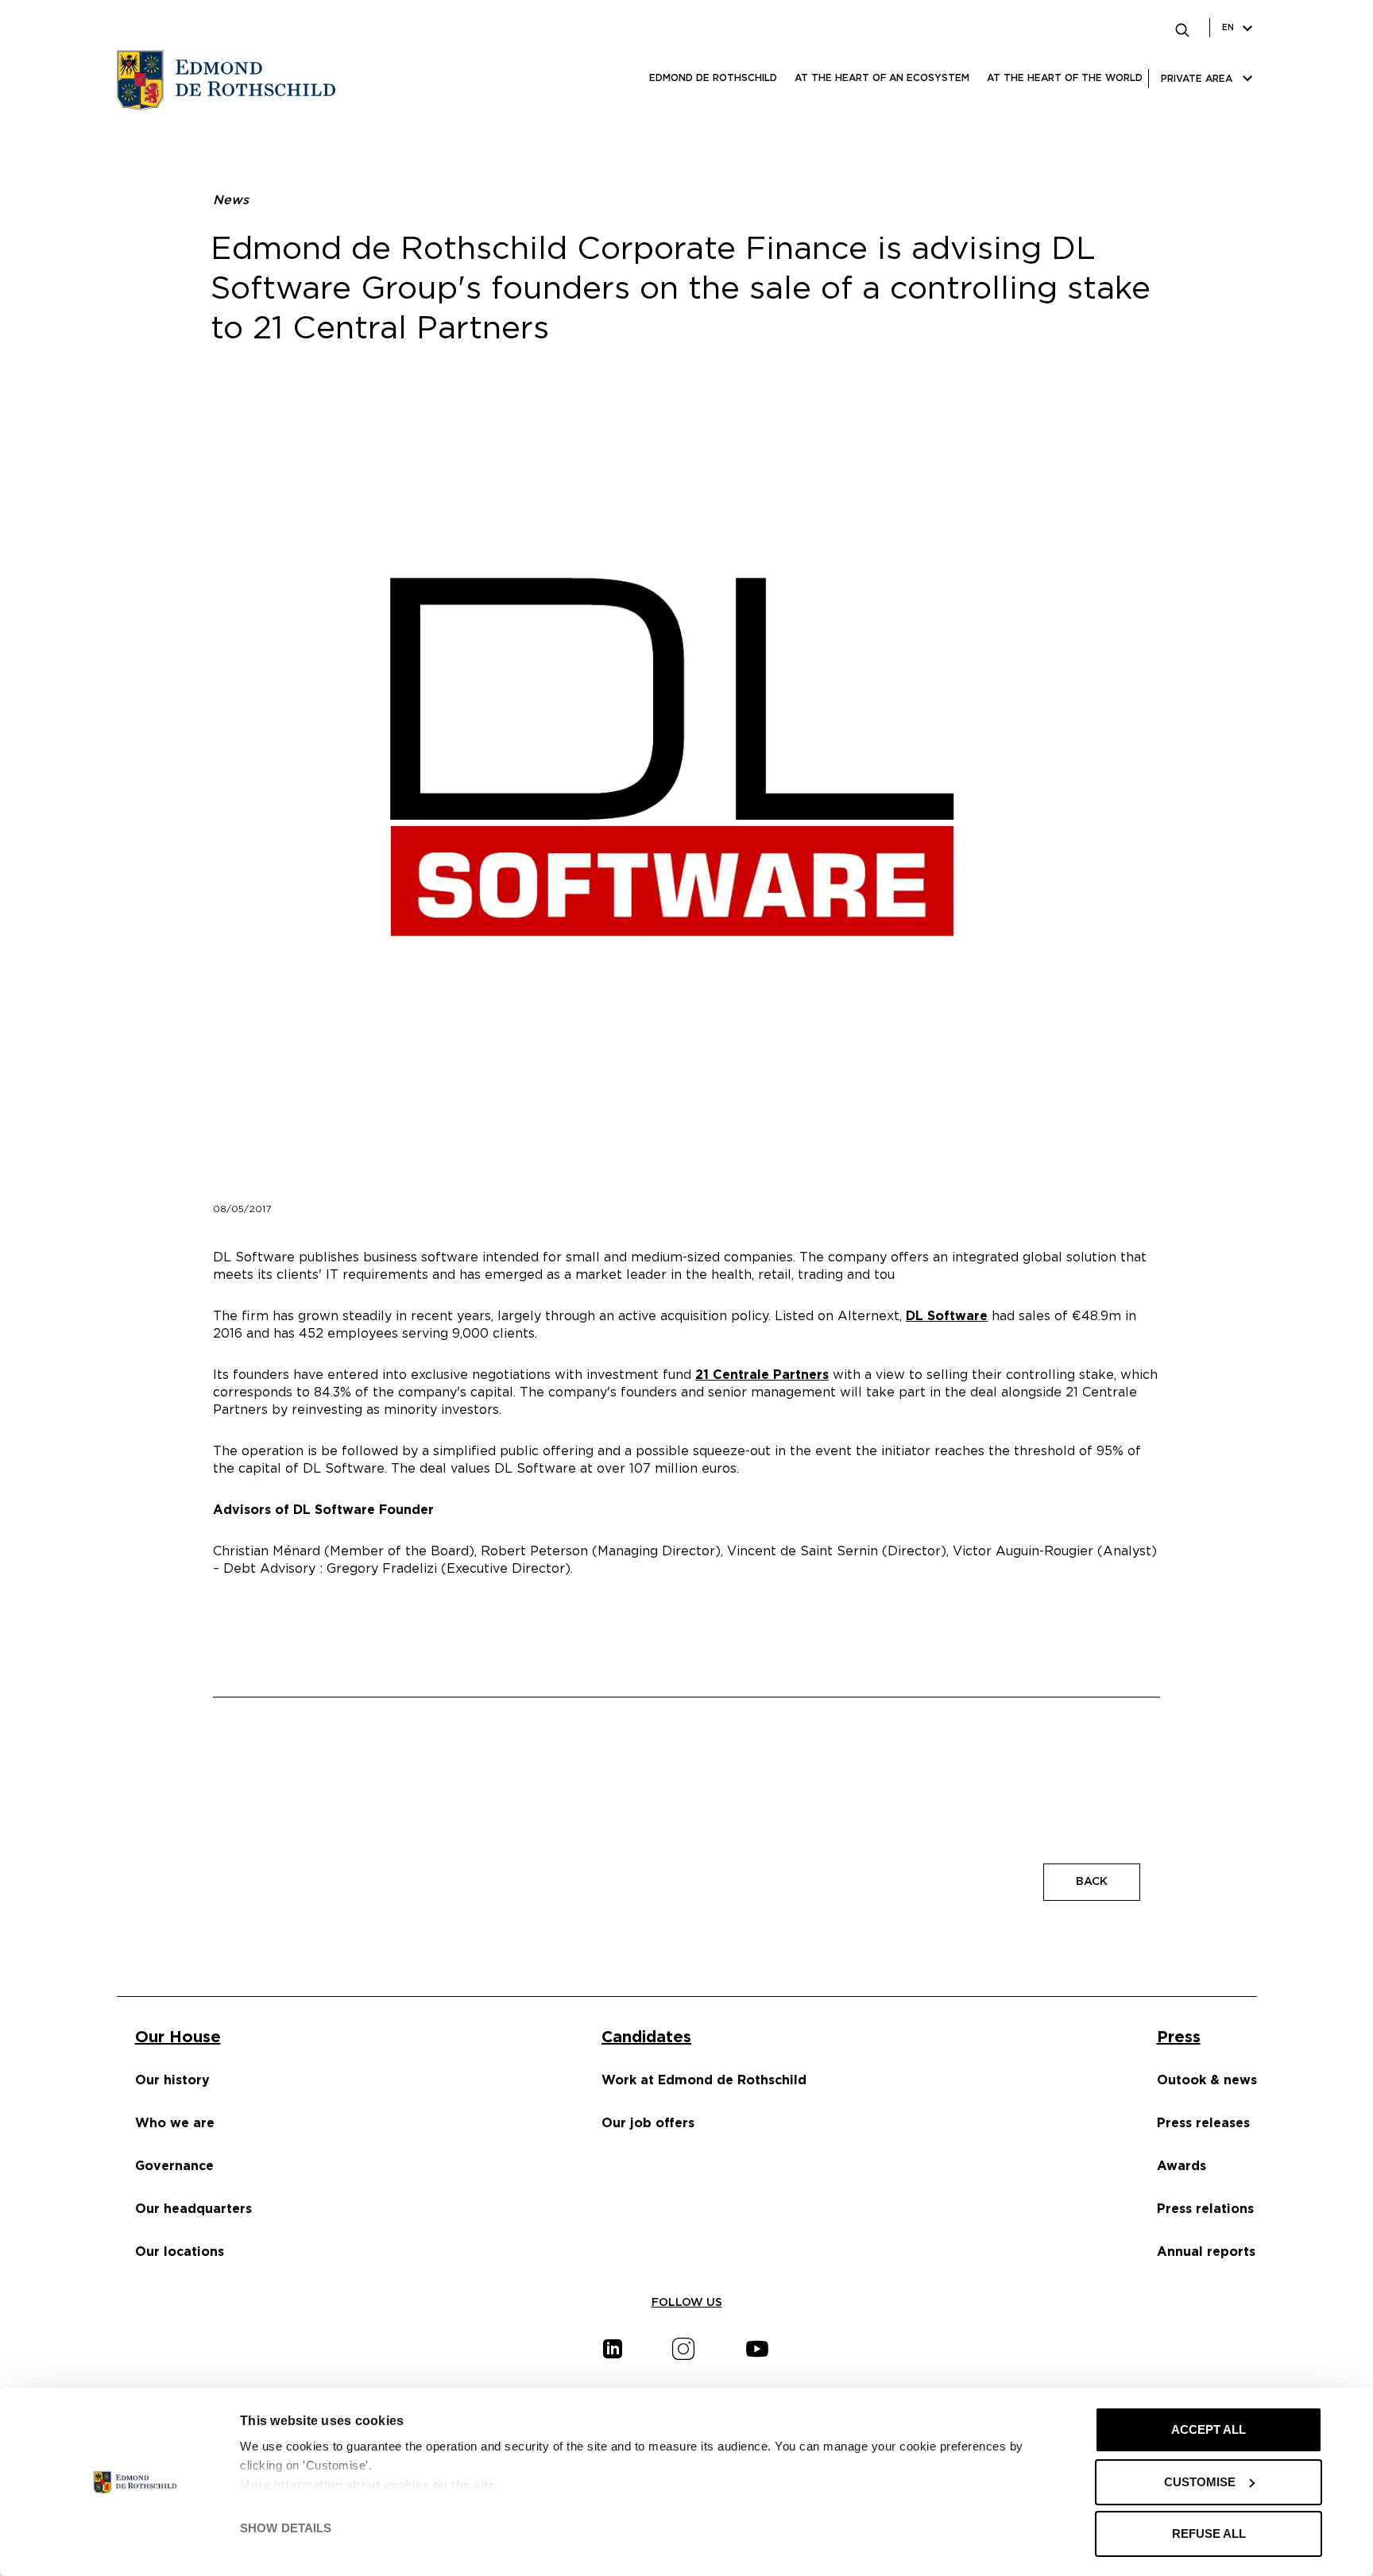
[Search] (1182, 28)
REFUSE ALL (1209, 2534)
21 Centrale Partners (762, 1375)
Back (1092, 1882)
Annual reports (1206, 2252)
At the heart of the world (1065, 78)
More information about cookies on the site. (369, 2484)
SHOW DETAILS (286, 2528)
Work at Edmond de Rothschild (704, 2080)
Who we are (175, 2123)
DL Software (947, 1316)
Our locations (180, 2252)
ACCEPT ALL (1209, 2429)
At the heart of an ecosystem (882, 78)
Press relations (1205, 2209)
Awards (1182, 2166)
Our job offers (648, 2123)
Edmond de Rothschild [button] (713, 78)
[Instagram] (683, 2349)
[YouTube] (757, 2349)
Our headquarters (193, 2209)
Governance (174, 2166)
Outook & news (1207, 2080)
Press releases (1203, 2123)
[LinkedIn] (613, 2349)
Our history (172, 2080)
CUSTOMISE (1200, 2482)
